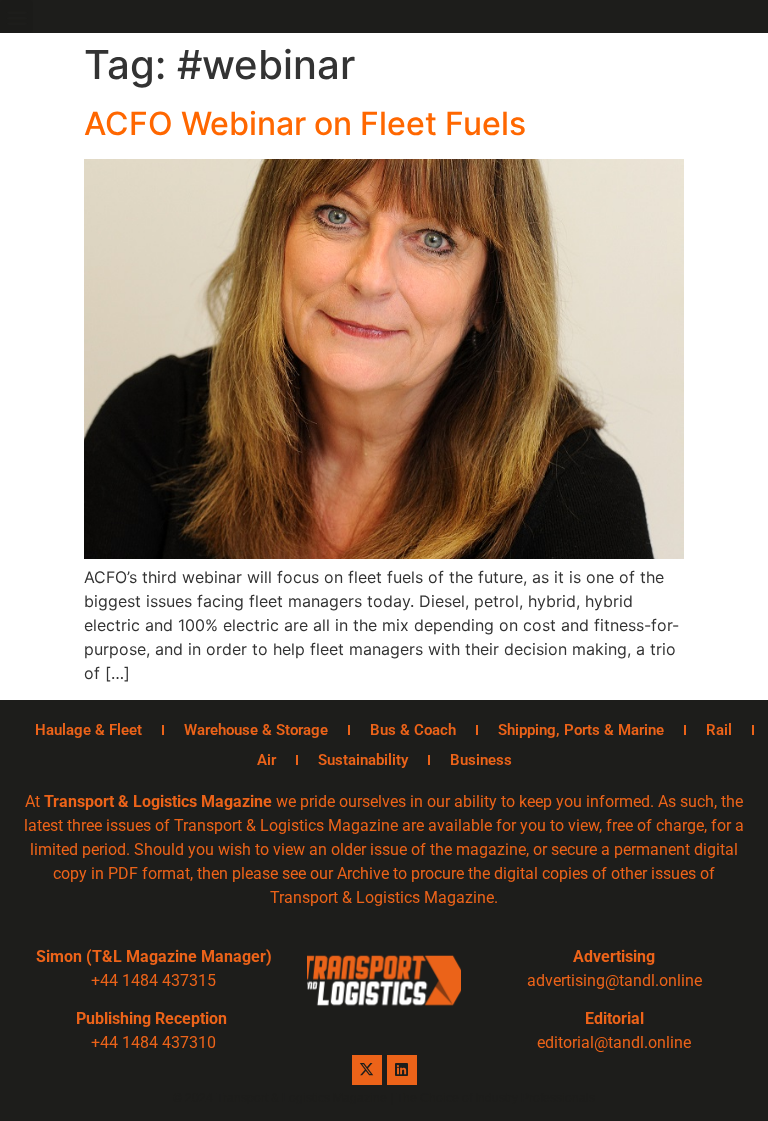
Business (481, 760)
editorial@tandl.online (614, 1042)
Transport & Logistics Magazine (158, 801)
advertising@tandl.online (614, 980)
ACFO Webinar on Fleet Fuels (305, 123)
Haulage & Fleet (88, 730)
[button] (16, 16)
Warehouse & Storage (256, 730)
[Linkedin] (402, 1070)
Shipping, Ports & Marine (581, 730)
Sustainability (363, 760)
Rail (719, 730)
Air (266, 760)
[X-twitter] (367, 1070)
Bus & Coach (413, 730)
